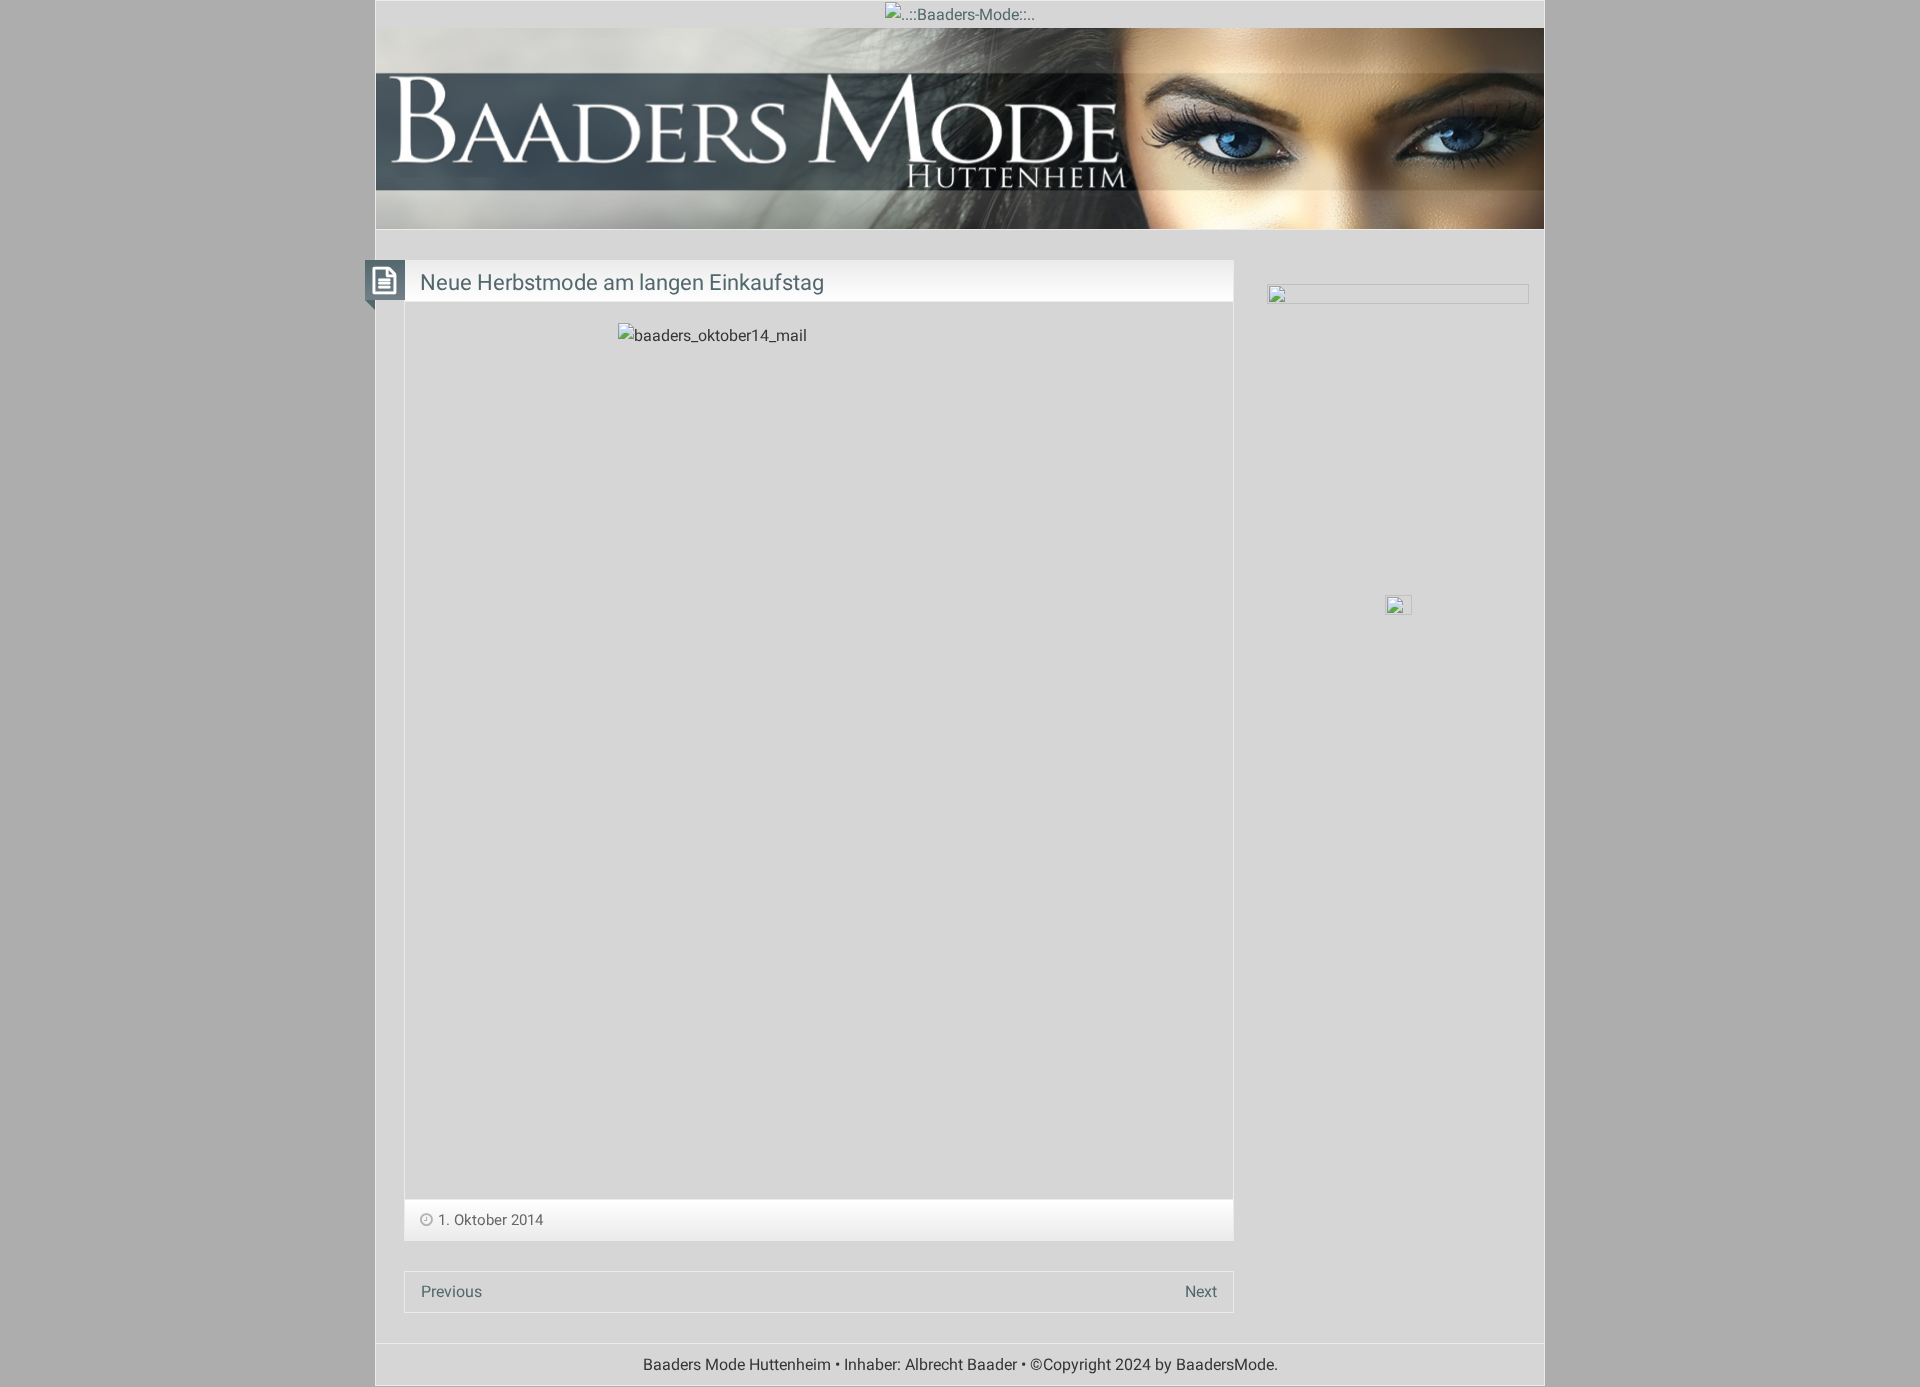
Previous (451, 1291)
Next (1201, 1291)
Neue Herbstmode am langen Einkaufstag (622, 282)
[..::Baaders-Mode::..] (960, 13)
